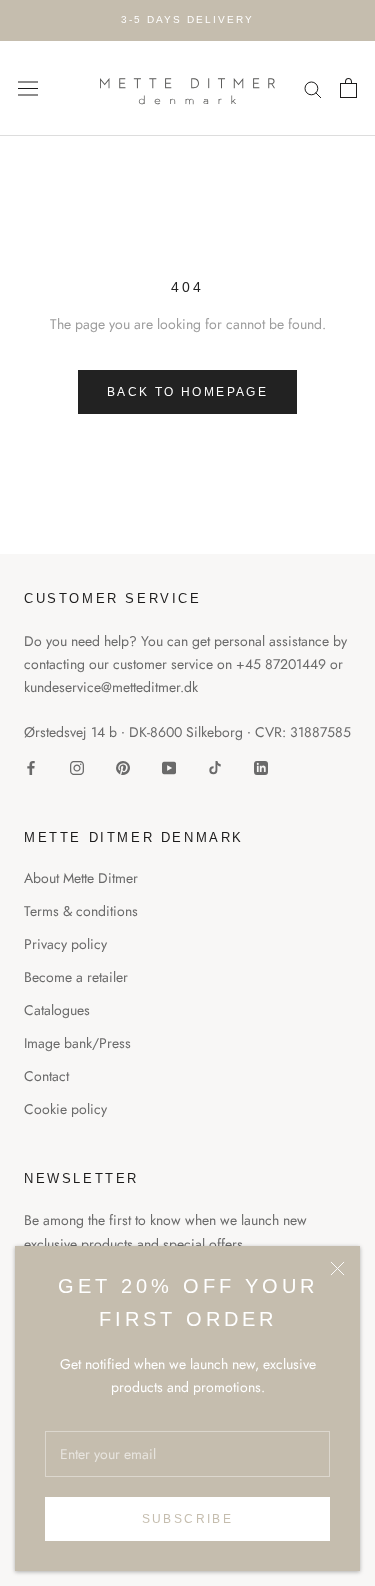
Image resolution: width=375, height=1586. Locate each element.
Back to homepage (187, 392)
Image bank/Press (77, 1043)
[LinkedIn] (261, 767)
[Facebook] (31, 767)
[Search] (313, 88)
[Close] (337, 1268)
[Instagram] (77, 767)
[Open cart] (348, 88)
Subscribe (188, 1519)
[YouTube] (169, 767)
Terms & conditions (81, 911)
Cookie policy (65, 1109)
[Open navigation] (28, 88)
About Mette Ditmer (81, 878)
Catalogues (57, 1010)
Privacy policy (65, 944)
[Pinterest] (123, 767)
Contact (46, 1076)
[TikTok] (215, 767)
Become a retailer (76, 977)
